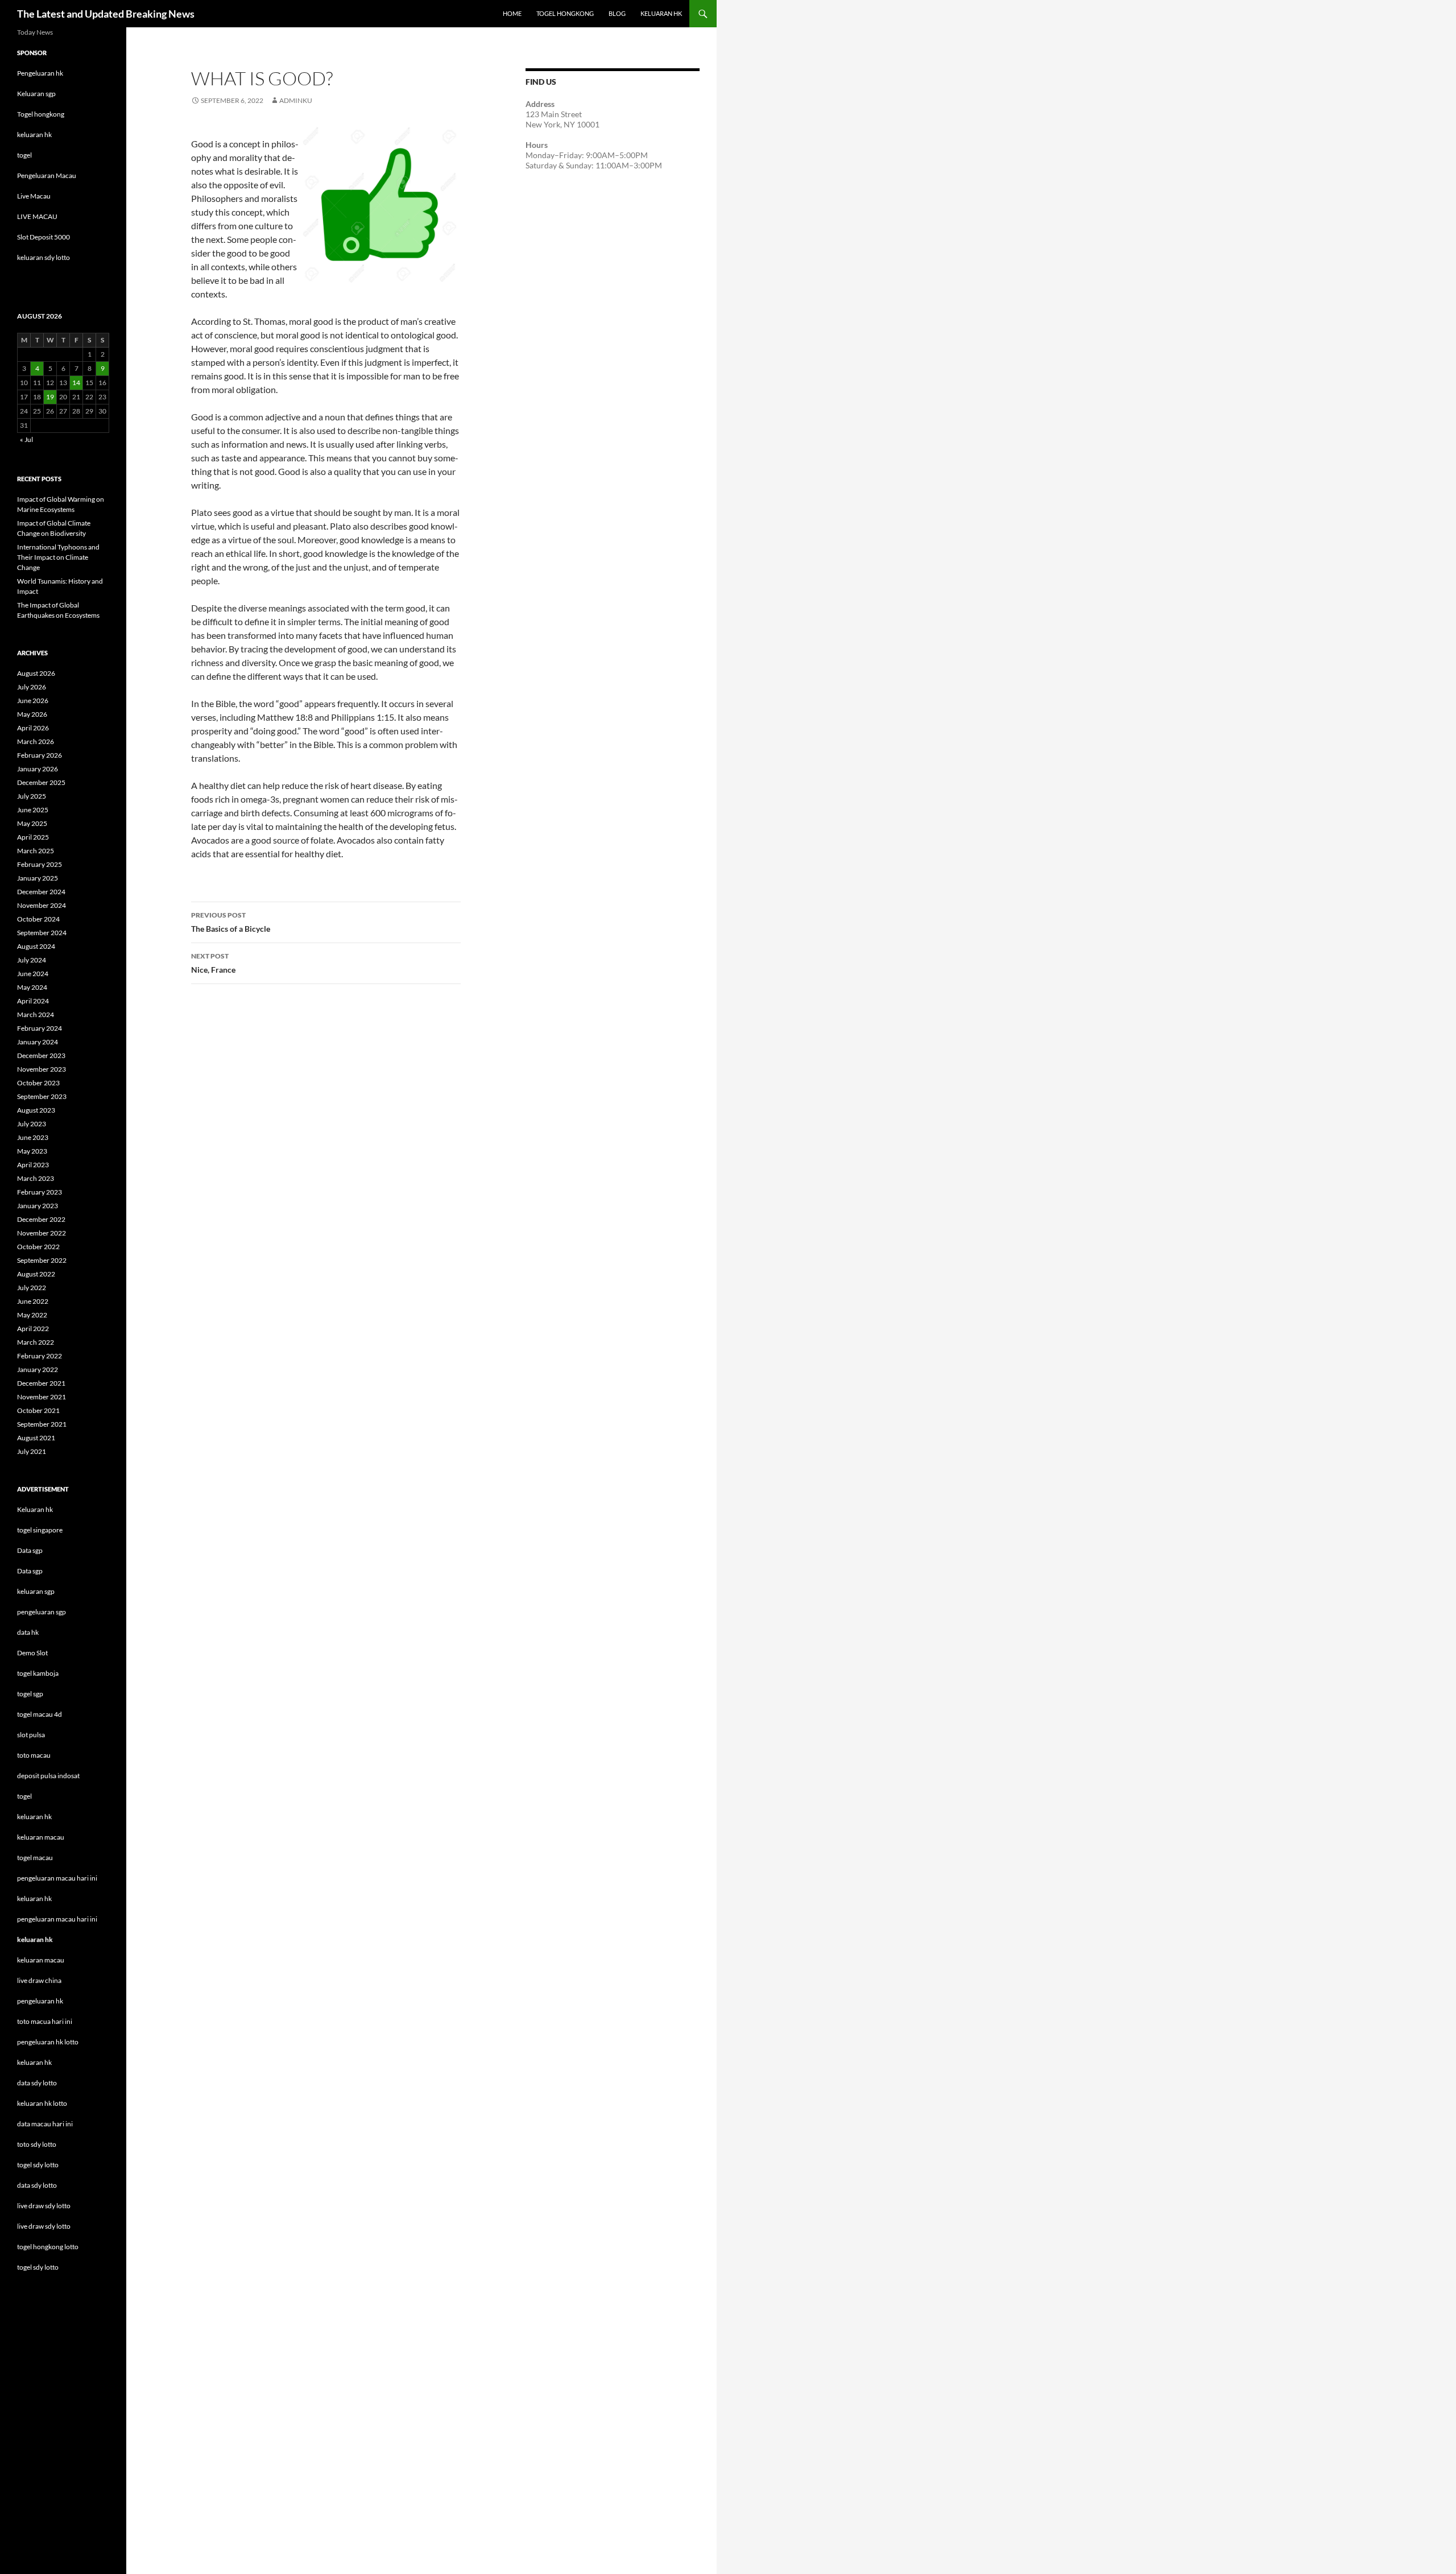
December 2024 (41, 892)
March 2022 (36, 1342)
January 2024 (38, 1042)
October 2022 (38, 1247)
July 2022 (32, 1288)
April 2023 (33, 1165)
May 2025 (32, 823)
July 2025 (32, 796)
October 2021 (38, 1410)
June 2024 (33, 974)
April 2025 (33, 837)
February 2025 (40, 864)
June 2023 (33, 1137)
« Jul (26, 439)
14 (76, 383)
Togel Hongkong (565, 13)
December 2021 (41, 1383)
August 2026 (36, 673)
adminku (296, 100)
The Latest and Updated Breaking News (106, 14)
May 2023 (32, 1151)
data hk (28, 1632)
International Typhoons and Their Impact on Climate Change (58, 557)
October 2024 (38, 919)
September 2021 (42, 1424)
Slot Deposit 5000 (44, 237)
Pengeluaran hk (40, 73)
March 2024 (36, 1015)
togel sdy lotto (38, 2267)
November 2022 (42, 1233)
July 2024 (32, 960)
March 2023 (36, 1178)
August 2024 (36, 946)
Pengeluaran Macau (47, 175)
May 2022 (32, 1315)
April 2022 (33, 1329)
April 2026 (33, 728)
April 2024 (33, 1001)
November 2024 (42, 905)
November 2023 (42, 1069)
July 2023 (32, 1124)
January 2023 (38, 1206)
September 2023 (42, 1096)
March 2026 (36, 741)
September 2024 (42, 933)
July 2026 (32, 687)
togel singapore (40, 1530)
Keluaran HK (661, 13)
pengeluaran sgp (42, 1612)
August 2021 (36, 1438)
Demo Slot (32, 1653)
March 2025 (36, 851)
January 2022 (38, 1369)
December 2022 (41, 1219)
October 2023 (38, 1083)
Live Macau (34, 196)
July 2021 (32, 1451)
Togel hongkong (41, 114)
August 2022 (36, 1274)
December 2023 (41, 1055)
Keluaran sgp (36, 94)
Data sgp (30, 1550)
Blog (617, 13)
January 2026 (38, 769)
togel (24, 155)
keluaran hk (34, 135)
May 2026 (32, 714)
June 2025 (33, 810)
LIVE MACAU (37, 216)
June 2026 (33, 701)
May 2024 (32, 987)
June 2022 (33, 1301)
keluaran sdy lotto (44, 257)
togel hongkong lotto (48, 2247)
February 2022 (40, 1356)
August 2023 (36, 1110)
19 (50, 397)
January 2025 (38, 878)
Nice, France (213, 963)
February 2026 (40, 755)
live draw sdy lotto (44, 2226)
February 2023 (40, 1192)
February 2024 (40, 1028)
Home (512, 13)
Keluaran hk (35, 1509)
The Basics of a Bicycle (231, 922)
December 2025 (41, 782)
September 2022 (42, 1260)
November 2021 (42, 1397)
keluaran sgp (36, 1591)
